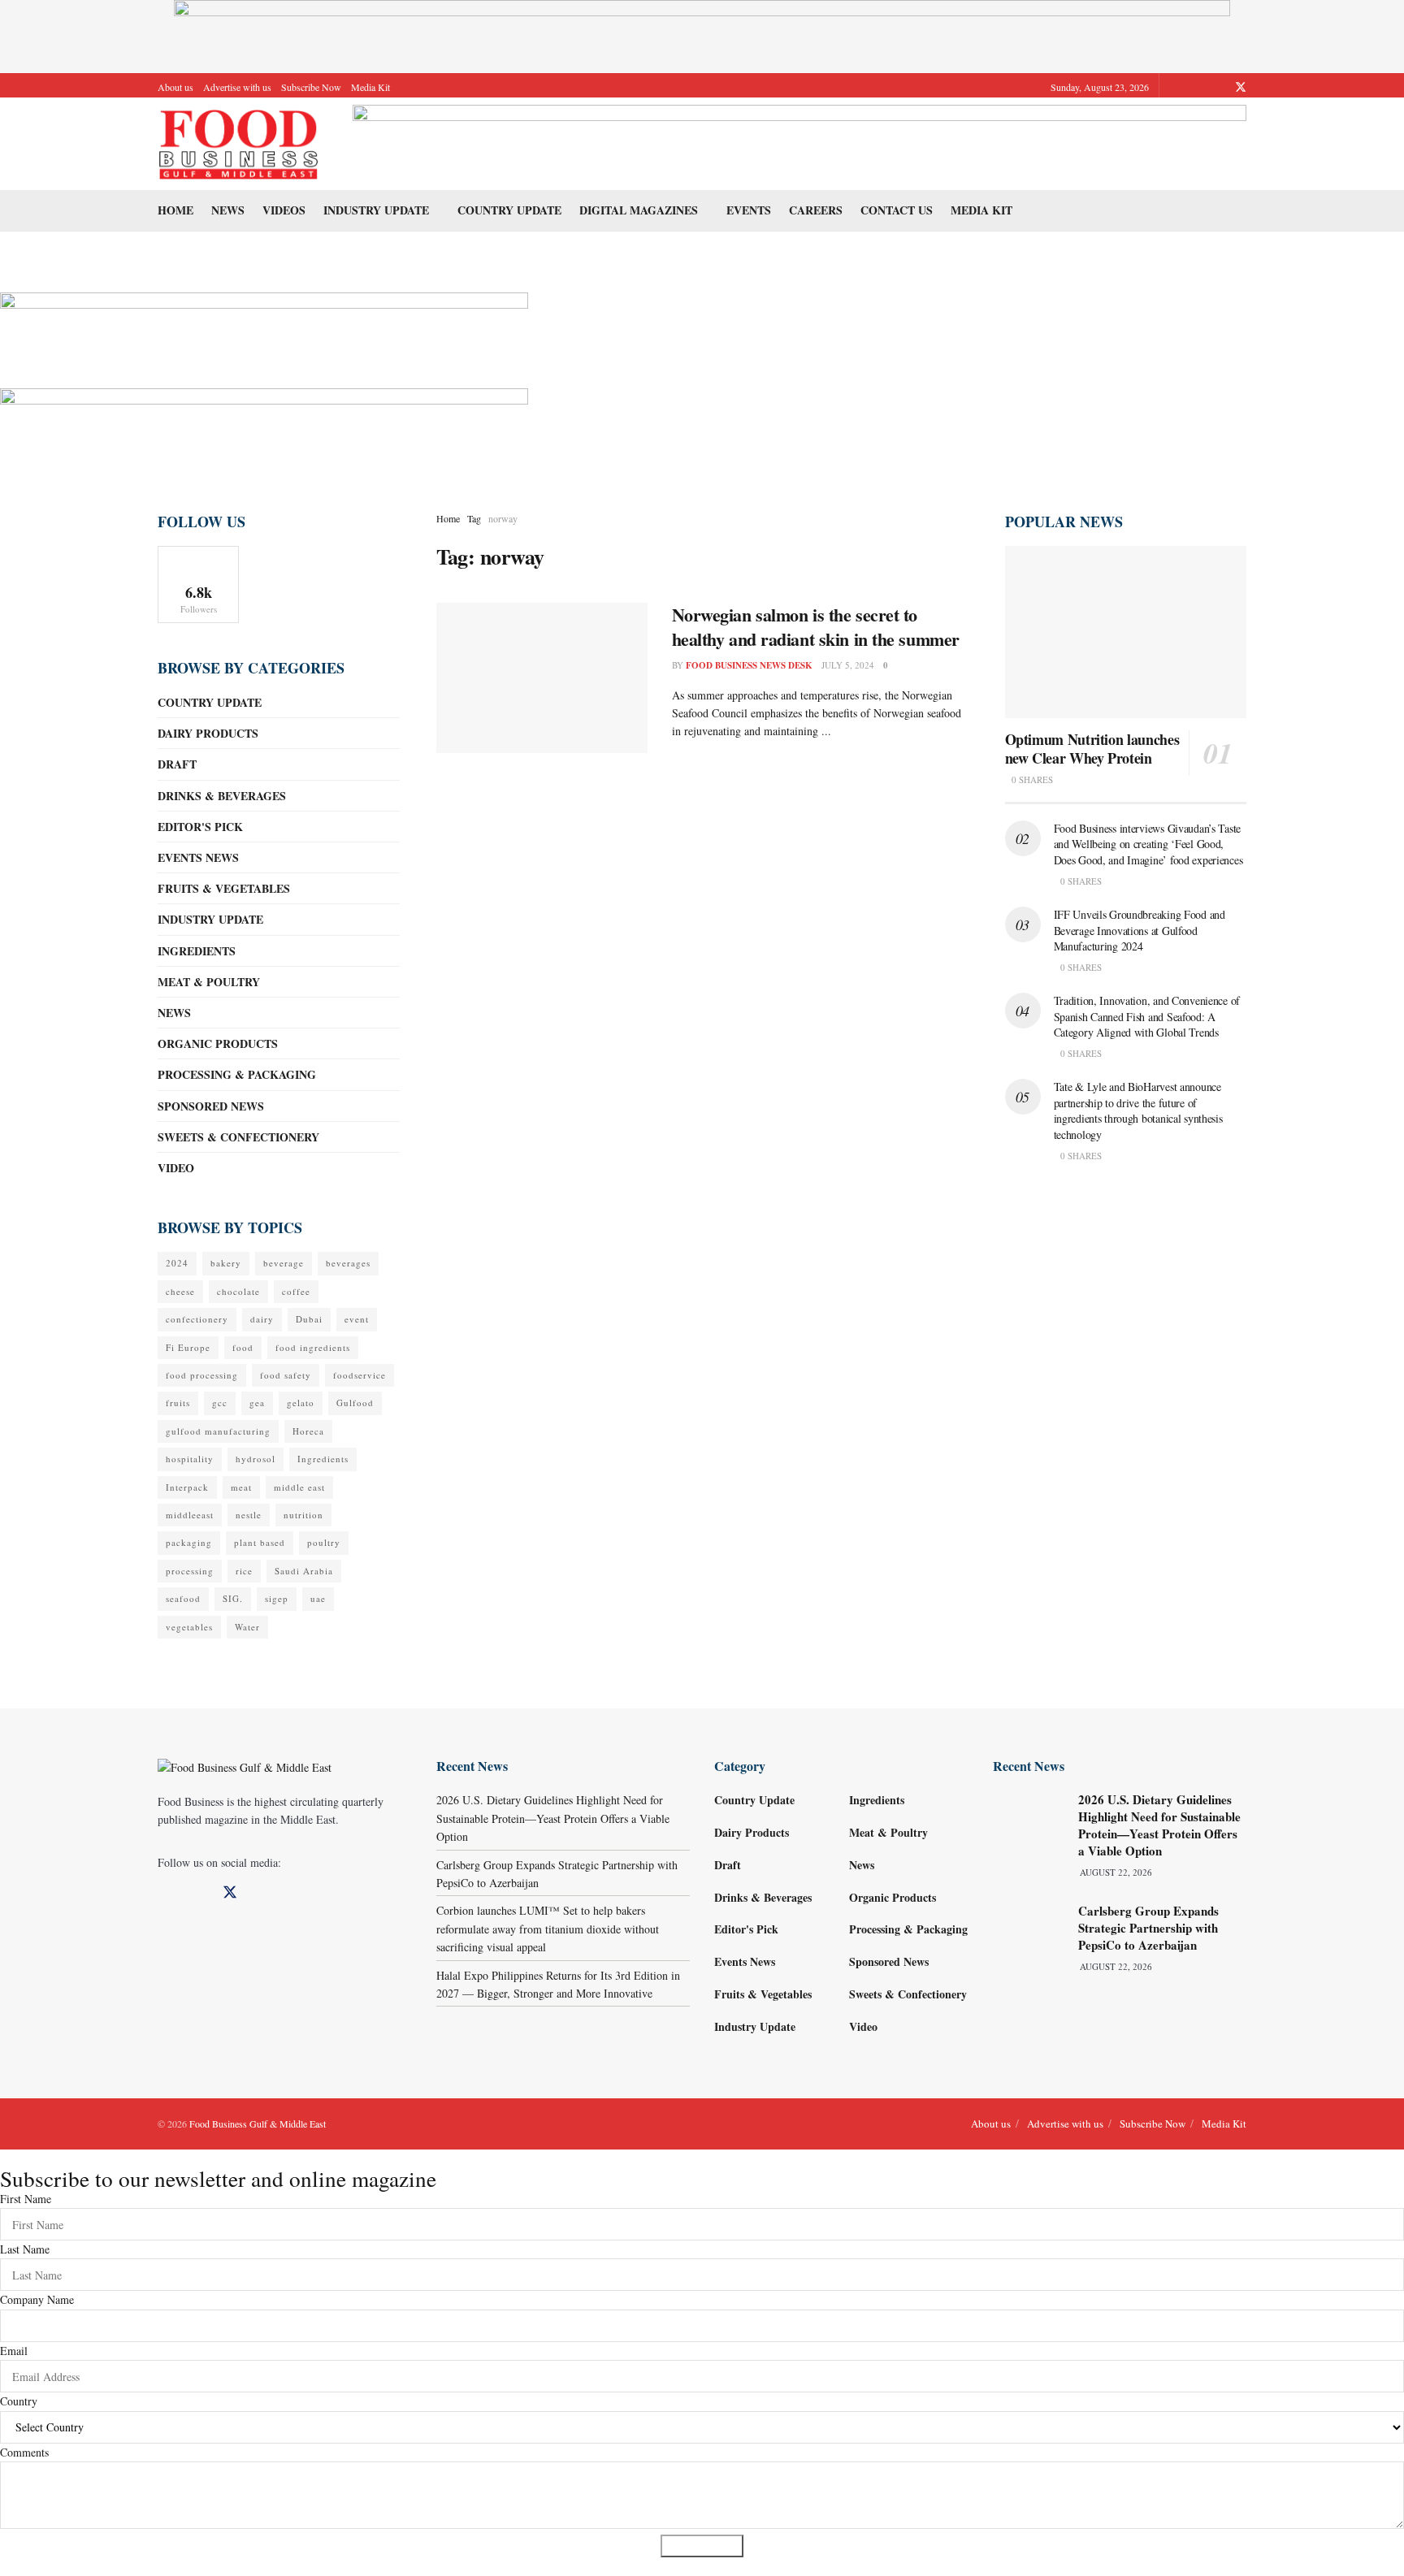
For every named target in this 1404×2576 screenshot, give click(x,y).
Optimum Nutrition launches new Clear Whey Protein (1092, 749)
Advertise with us (237, 87)
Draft (177, 764)
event (357, 1319)
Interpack (187, 1487)
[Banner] (264, 329)
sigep (277, 1598)
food (243, 1347)
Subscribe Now (311, 87)
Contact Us (897, 210)
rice (244, 1571)
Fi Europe (188, 1347)
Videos (284, 210)
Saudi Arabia (304, 1571)
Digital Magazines (639, 210)
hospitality (190, 1459)
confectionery (197, 1319)
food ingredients (313, 1347)
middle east (299, 1487)
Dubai (309, 1319)
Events (749, 210)
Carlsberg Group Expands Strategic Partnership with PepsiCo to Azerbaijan (1148, 1928)
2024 (177, 1263)
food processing (202, 1375)
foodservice (360, 1375)
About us (175, 87)
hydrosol (256, 1459)
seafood (183, 1598)
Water (247, 1627)
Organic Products (218, 1043)
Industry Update (376, 210)
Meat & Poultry (209, 982)
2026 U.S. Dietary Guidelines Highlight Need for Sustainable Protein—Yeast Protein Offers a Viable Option (553, 1818)
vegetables (189, 1627)
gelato (301, 1403)
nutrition (303, 1515)
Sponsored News (211, 1106)
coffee (296, 1291)
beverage (284, 1263)
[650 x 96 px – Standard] (264, 425)
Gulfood (355, 1403)
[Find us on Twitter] (1241, 87)
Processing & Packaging (237, 1074)
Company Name (37, 2299)
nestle (249, 1515)
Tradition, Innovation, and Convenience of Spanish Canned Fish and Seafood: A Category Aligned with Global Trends (1147, 1016)
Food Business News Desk (749, 665)
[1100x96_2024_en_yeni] (799, 142)
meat (241, 1487)
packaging (189, 1542)
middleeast (190, 1515)
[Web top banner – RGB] (702, 35)
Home (175, 210)
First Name (26, 2199)
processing (190, 1571)
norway (503, 518)
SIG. (233, 1598)
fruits (178, 1403)
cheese (180, 1291)
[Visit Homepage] (239, 144)
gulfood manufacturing (218, 1431)
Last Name (25, 2249)
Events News (198, 857)
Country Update (509, 210)
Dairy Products (208, 733)
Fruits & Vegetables (224, 888)
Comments (24, 2452)
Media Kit (370, 87)
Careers (816, 210)
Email (14, 2351)
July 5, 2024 (848, 665)
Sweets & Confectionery (238, 1137)
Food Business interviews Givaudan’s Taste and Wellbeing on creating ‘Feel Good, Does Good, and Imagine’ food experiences (1148, 844)
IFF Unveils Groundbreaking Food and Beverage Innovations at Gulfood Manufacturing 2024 (1140, 930)
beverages (348, 1263)
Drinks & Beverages (222, 796)
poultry (324, 1542)
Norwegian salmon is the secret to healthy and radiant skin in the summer (816, 627)
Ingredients (197, 951)
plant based (260, 1542)
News (228, 210)
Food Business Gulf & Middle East (258, 2124)
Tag (474, 518)
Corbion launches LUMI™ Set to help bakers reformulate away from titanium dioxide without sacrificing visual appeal (548, 1929)
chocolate (238, 1291)
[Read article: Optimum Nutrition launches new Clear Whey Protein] (1126, 632)
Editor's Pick (200, 827)
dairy (262, 1319)
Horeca (308, 1431)
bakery (226, 1263)
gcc (220, 1403)
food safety (286, 1375)
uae (318, 1598)
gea (257, 1403)
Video (176, 1168)
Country (19, 2401)
